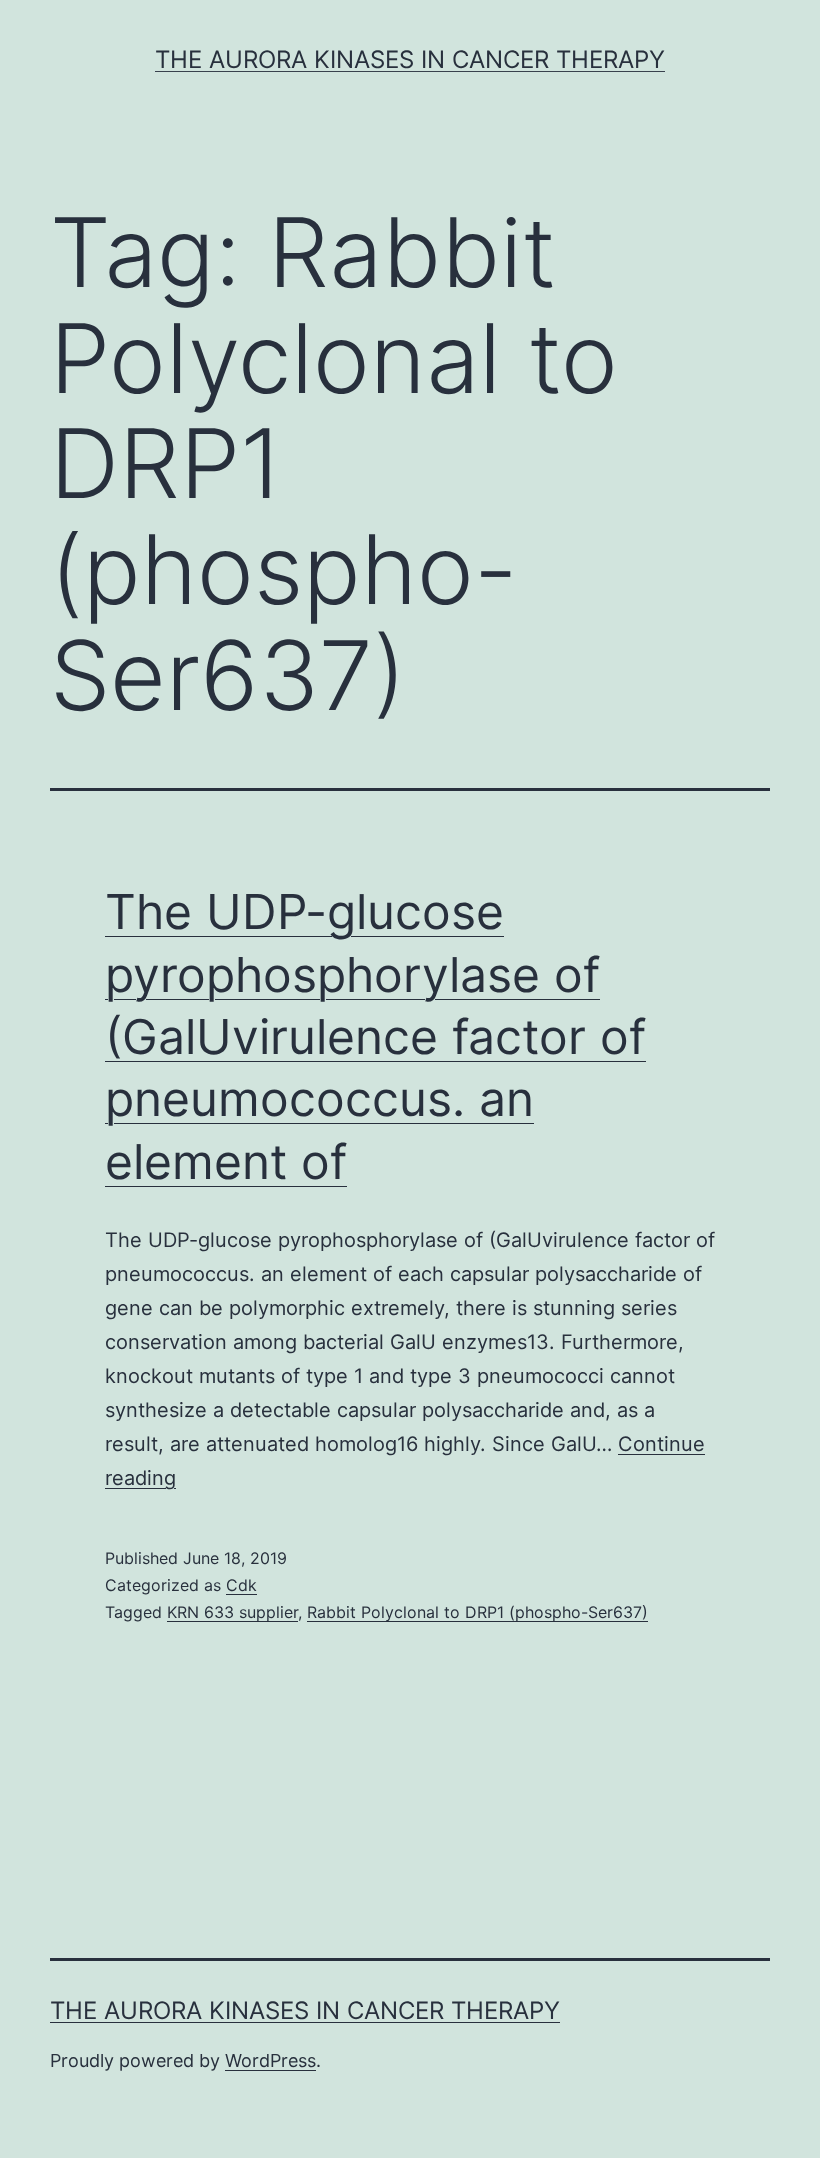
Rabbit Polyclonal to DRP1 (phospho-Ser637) (477, 1612)
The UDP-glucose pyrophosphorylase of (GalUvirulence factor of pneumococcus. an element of (375, 1036)
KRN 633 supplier (232, 1612)
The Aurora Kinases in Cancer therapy (410, 59)
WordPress (270, 2060)
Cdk (241, 1585)
